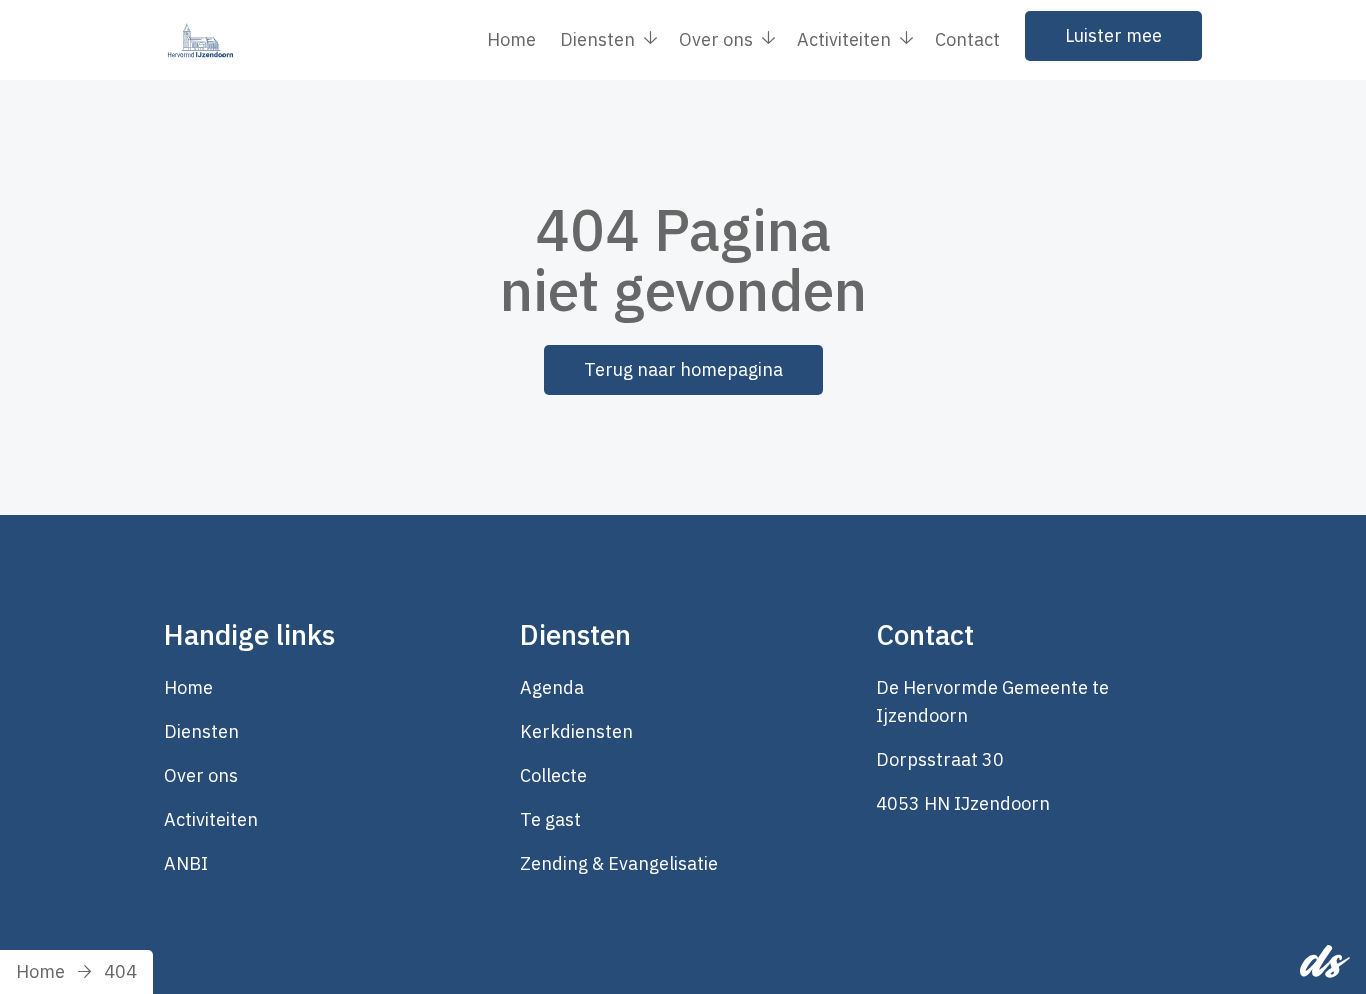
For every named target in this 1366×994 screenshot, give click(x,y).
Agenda (552, 687)
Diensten (201, 731)
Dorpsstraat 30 (940, 759)
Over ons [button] (716, 39)
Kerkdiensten (576, 731)
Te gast (550, 819)
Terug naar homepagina (683, 369)
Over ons (201, 775)
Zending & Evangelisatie (619, 863)
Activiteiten (211, 819)
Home (511, 39)
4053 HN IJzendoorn (963, 803)
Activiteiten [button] (844, 39)
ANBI (186, 863)
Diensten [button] (597, 39)
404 (120, 971)
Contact (967, 39)
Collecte (553, 775)
